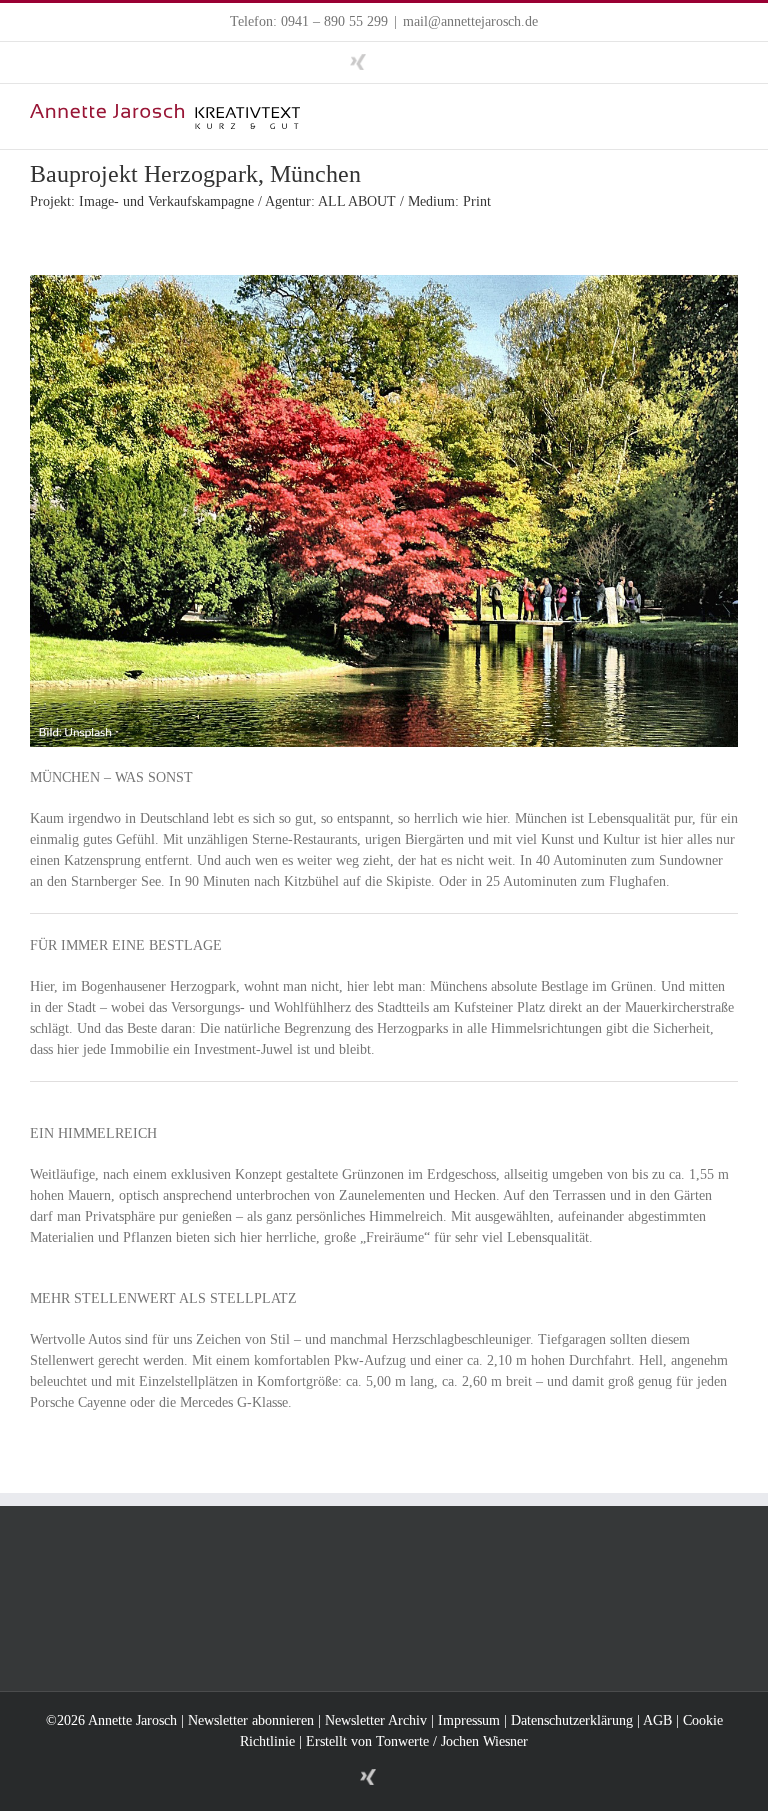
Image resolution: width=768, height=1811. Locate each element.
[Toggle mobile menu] (730, 114)
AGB (657, 1720)
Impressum (469, 1720)
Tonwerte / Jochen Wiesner (452, 1741)
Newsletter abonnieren (251, 1720)
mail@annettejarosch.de (470, 21)
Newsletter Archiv (376, 1720)
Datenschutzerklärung (572, 1720)
